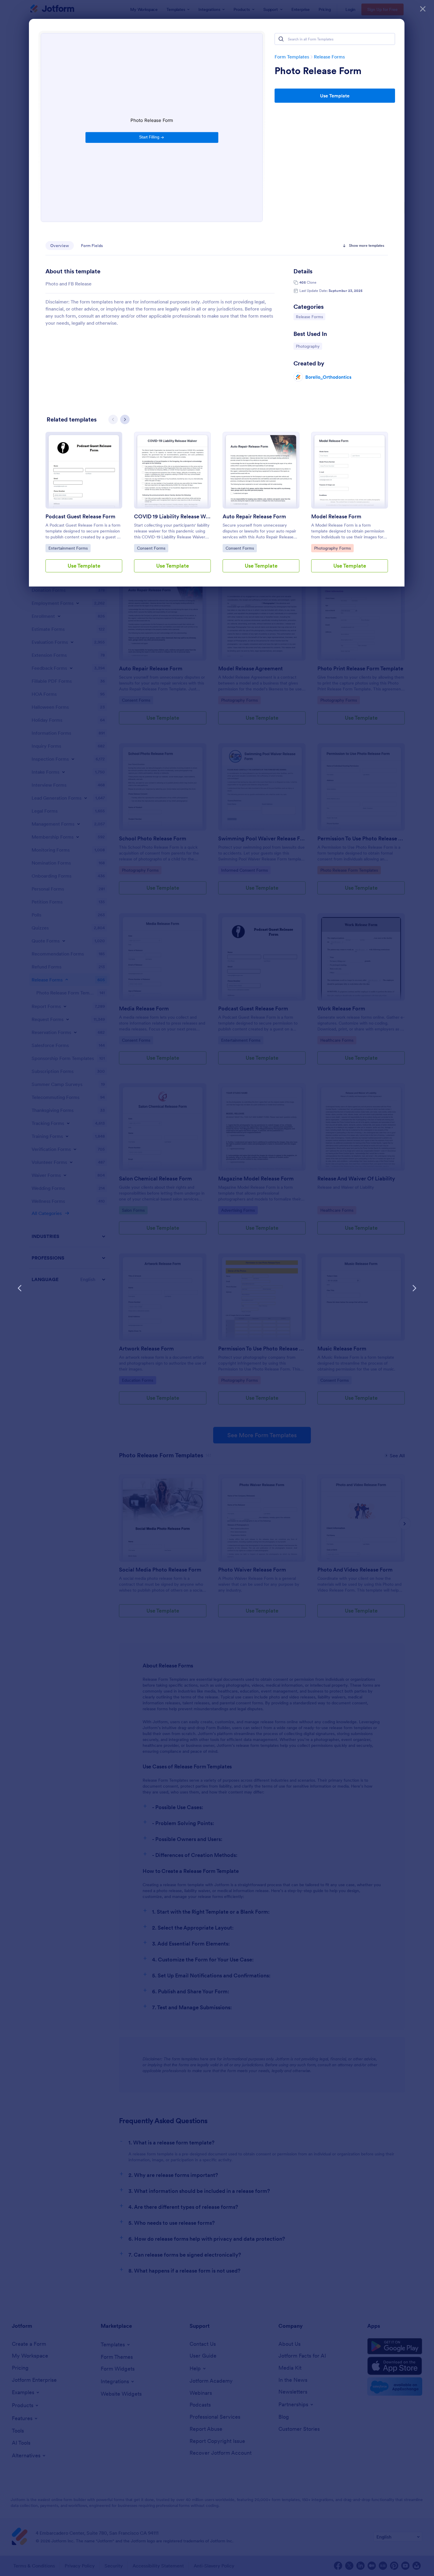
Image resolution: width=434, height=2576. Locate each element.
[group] (84, 507)
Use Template (335, 96)
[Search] (281, 39)
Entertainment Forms (68, 548)
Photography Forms (332, 548)
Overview (60, 246)
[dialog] (217, 1288)
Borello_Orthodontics (328, 377)
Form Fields (92, 246)
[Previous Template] (20, 1288)
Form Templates (292, 57)
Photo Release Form (318, 71)
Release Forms (329, 57)
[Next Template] (414, 1288)
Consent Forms (152, 548)
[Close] (423, 9)
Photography (309, 346)
